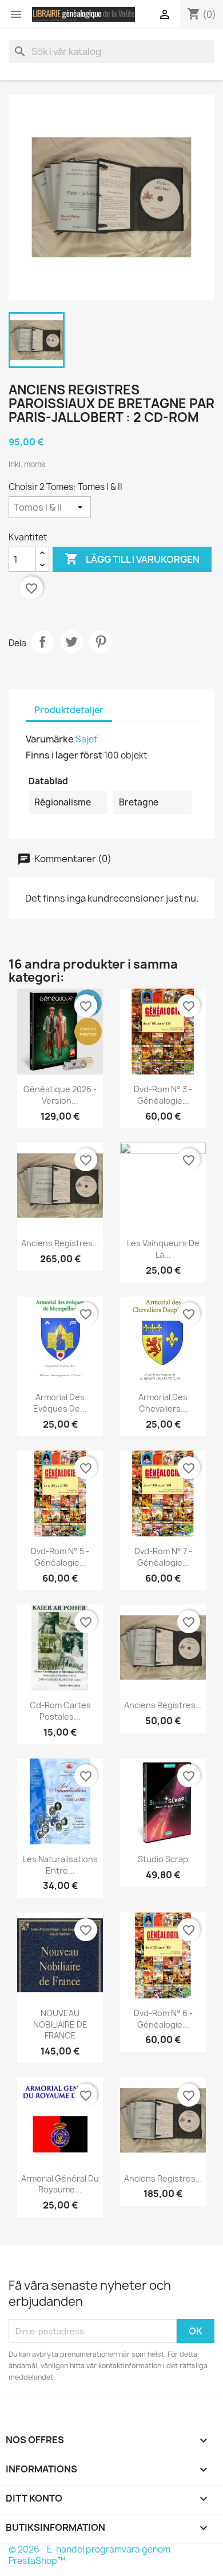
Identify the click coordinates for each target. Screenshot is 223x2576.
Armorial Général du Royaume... (60, 2184)
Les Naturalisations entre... (60, 1865)
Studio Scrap (163, 1859)
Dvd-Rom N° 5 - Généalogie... (60, 1557)
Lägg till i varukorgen (132, 559)
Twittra (71, 642)
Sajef (86, 739)
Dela (42, 642)
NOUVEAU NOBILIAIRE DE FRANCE (60, 2024)
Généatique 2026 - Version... (60, 1095)
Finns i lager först (64, 755)
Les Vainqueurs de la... (163, 1249)
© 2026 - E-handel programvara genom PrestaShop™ (89, 2555)
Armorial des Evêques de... (60, 1403)
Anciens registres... (60, 1243)
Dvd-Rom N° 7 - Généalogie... (163, 1557)
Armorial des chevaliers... (163, 1403)
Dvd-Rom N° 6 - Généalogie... (163, 2019)
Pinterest (101, 642)
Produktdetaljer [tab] (69, 710)
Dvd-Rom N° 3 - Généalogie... (163, 1095)
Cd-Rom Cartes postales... (60, 1711)
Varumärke (50, 739)
